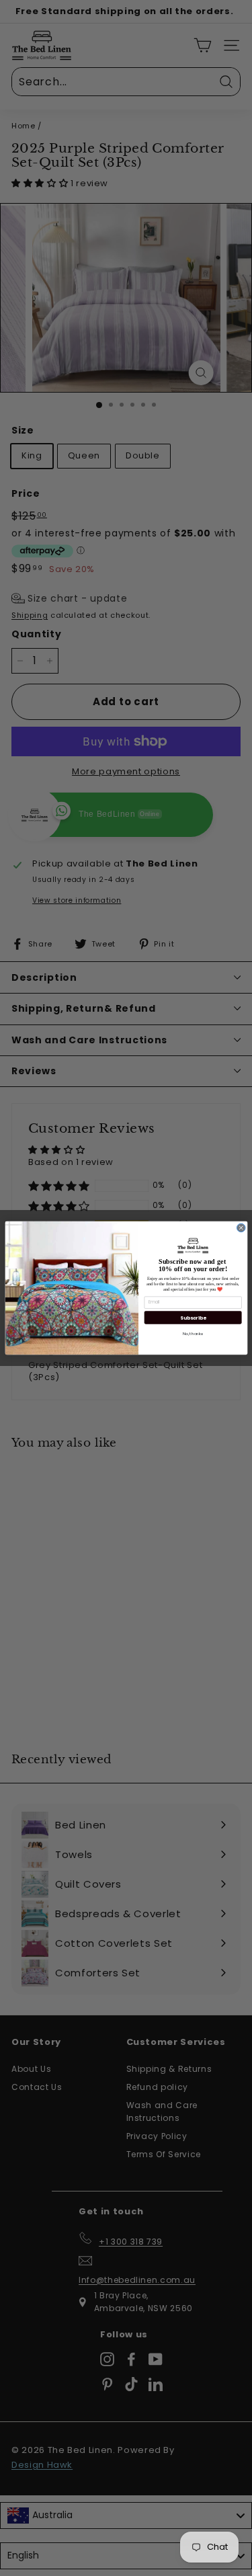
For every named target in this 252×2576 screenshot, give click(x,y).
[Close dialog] (241, 1228)
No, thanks (193, 1333)
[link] (193, 1245)
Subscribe (193, 1318)
